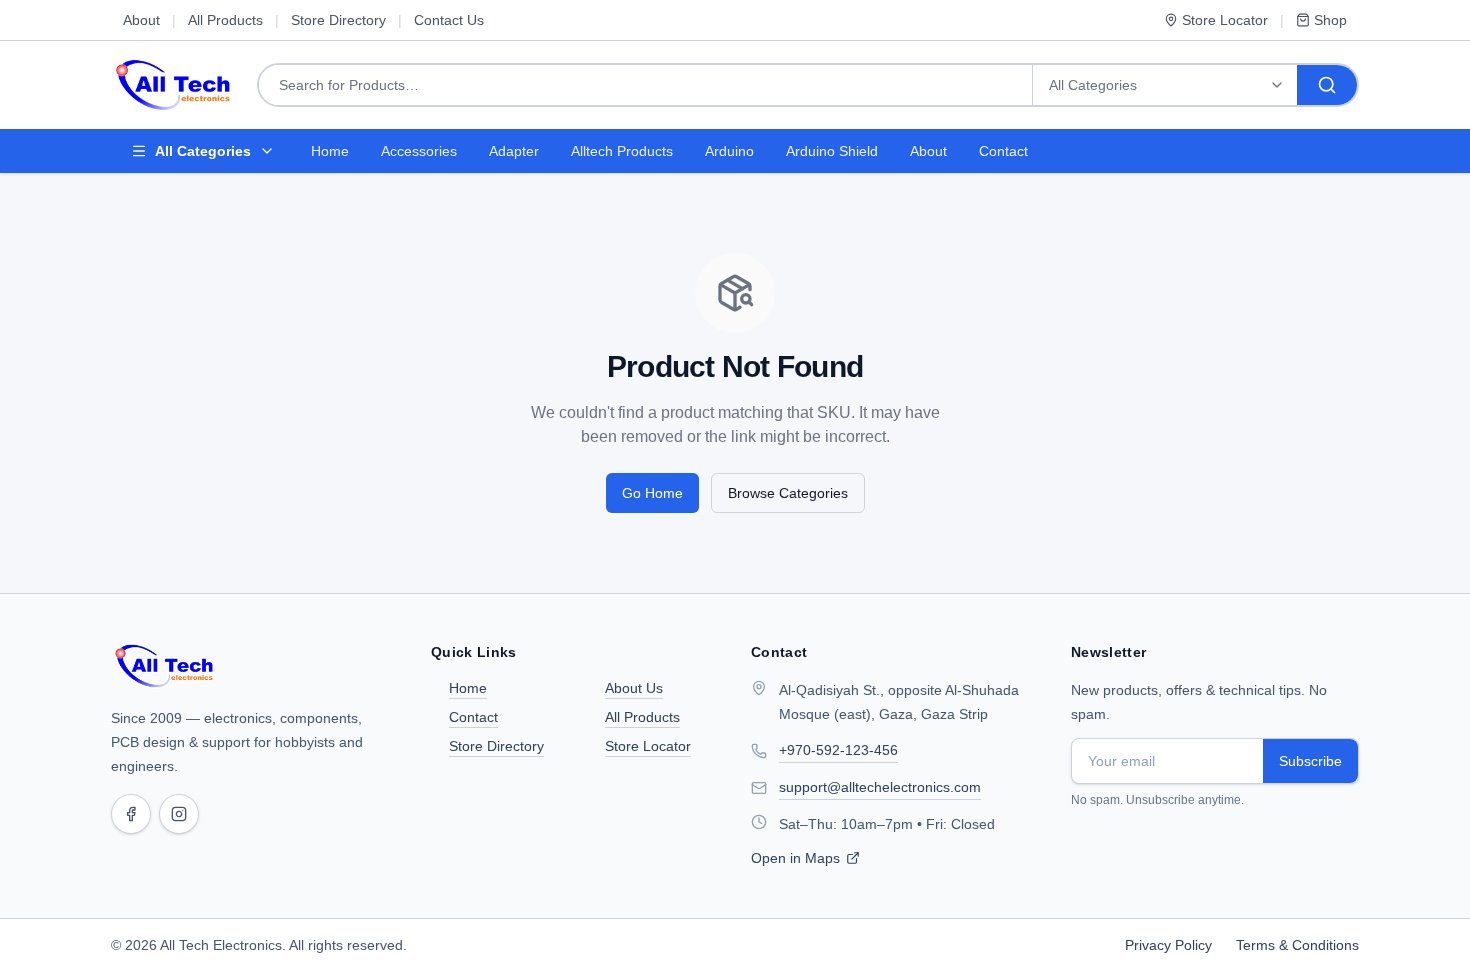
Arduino (729, 151)
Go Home (652, 493)
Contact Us (449, 20)
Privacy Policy (1168, 945)
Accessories (419, 151)
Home (330, 151)
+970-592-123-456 (838, 750)
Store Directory (338, 20)
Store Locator (1225, 20)
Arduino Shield (832, 151)
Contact (1003, 151)
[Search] (1327, 85)
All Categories (203, 151)
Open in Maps (795, 858)
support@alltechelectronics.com (880, 787)
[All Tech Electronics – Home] (165, 666)
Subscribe (1310, 761)
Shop (1330, 20)
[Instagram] (179, 814)
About (141, 20)
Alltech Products (622, 151)
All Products (225, 20)
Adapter (514, 151)
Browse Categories (788, 493)
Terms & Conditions (1297, 945)
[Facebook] (131, 814)
